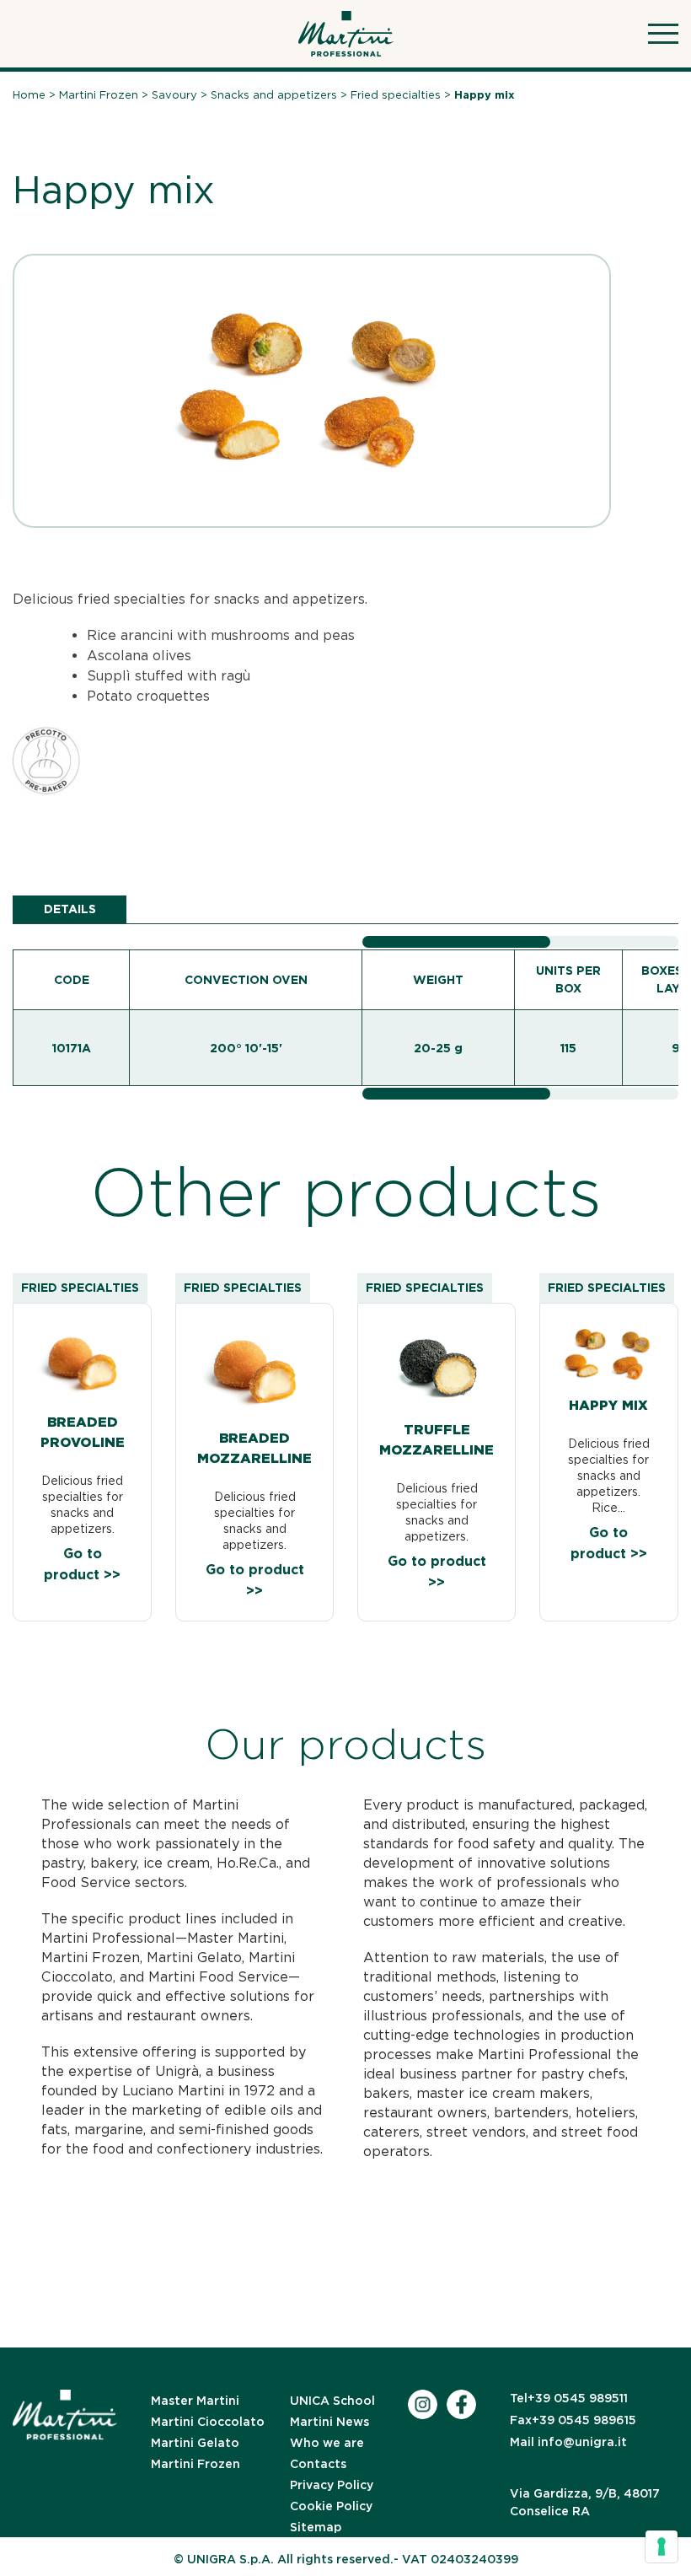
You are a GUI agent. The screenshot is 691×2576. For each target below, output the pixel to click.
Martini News (329, 2422)
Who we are (327, 2443)
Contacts (318, 2464)
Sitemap (316, 2527)
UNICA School (332, 2401)
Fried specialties (396, 95)
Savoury (174, 95)
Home (29, 95)
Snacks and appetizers (274, 95)
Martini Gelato (195, 2443)
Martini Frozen (99, 95)
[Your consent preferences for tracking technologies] (662, 2546)
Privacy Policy (332, 2485)
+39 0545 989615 (573, 2420)
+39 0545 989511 (569, 2398)
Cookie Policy (331, 2506)
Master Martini (195, 2401)
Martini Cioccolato (208, 2422)
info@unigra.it (568, 2442)
